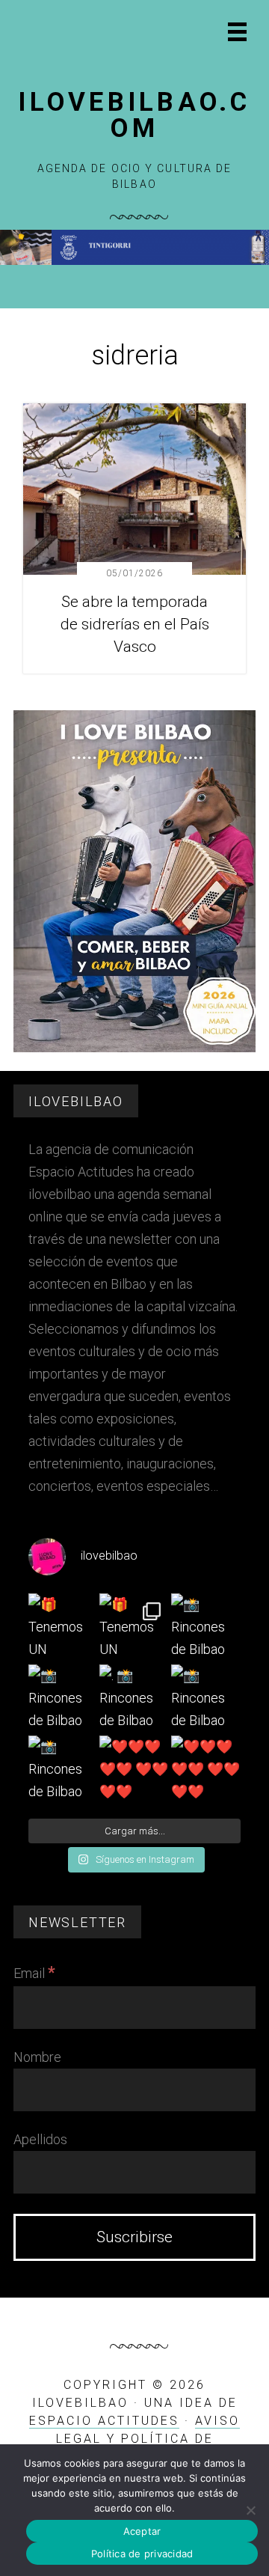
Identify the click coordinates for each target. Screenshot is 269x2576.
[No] (250, 2510)
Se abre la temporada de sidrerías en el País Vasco (135, 624)
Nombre (37, 2057)
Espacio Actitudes (104, 2421)
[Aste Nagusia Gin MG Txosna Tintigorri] (134, 261)
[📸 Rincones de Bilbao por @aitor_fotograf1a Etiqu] (206, 1699)
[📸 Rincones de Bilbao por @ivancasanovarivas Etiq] (63, 1770)
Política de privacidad (142, 2554)
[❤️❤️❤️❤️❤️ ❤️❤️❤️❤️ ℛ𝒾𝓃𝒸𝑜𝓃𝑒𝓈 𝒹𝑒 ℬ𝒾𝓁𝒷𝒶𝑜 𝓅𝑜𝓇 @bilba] (206, 1770)
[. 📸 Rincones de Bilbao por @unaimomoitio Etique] (134, 1699)
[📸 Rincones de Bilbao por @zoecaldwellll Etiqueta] (63, 1699)
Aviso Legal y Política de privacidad (148, 2439)
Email (34, 1973)
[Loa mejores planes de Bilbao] (134, 1048)
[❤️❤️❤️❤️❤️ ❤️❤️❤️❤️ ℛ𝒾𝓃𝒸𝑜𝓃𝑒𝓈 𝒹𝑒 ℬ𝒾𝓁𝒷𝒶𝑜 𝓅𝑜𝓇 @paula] (134, 1770)
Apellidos (40, 2139)
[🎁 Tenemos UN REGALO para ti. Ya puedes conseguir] (63, 1628)
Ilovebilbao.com (134, 115)
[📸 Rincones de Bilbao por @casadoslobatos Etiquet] (206, 1628)
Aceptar (142, 2531)
